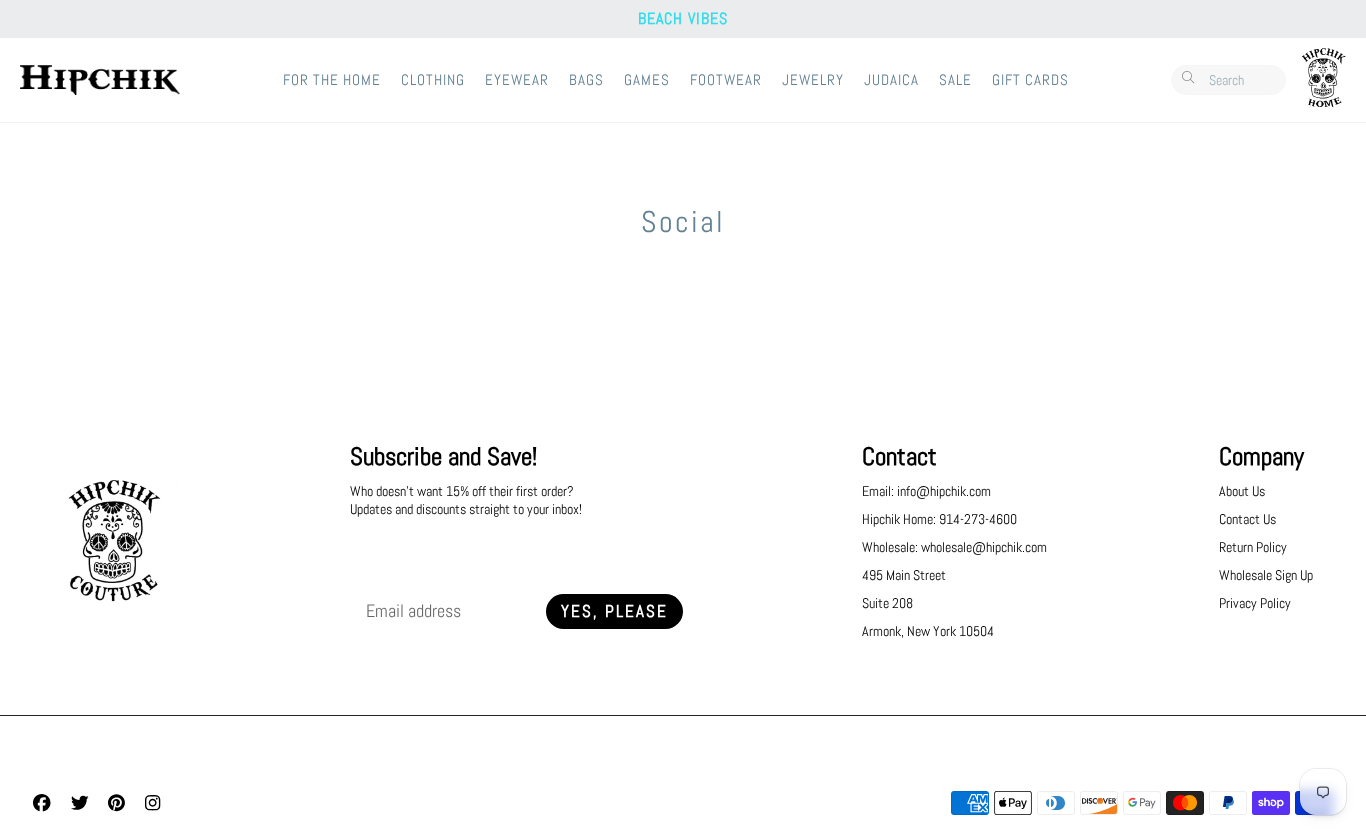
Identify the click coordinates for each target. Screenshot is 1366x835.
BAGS (586, 80)
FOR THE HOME (332, 80)
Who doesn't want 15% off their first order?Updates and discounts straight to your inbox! (466, 500)
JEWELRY (813, 80)
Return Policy (1253, 547)
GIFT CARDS (1030, 80)
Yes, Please (614, 611)
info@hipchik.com (944, 491)
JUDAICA (891, 80)
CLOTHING (433, 80)
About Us (1242, 491)
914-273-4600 (978, 519)
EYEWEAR (517, 80)
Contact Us (1247, 519)
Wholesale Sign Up (1266, 575)
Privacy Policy (1255, 603)
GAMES (647, 80)
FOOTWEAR (726, 80)
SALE (955, 80)
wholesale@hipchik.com (984, 547)
